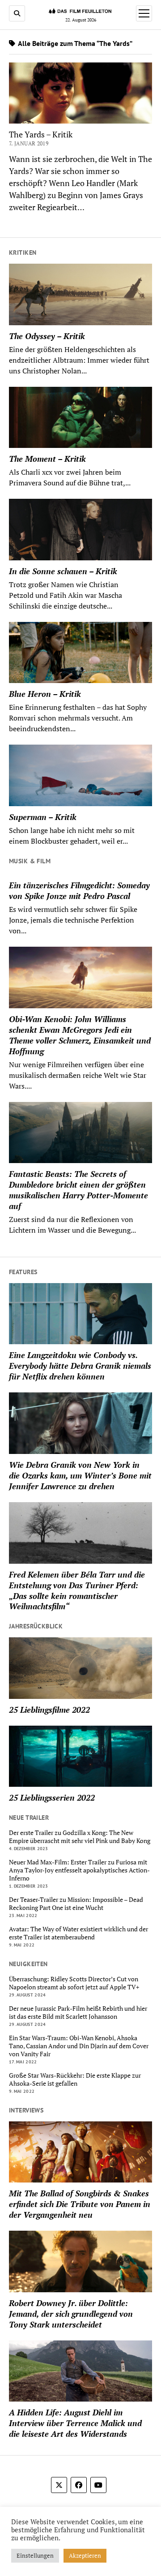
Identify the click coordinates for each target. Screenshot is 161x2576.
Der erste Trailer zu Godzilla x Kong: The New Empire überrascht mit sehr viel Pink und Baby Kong (80, 1837)
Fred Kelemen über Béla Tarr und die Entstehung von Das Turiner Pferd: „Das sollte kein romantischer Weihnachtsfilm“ (77, 1590)
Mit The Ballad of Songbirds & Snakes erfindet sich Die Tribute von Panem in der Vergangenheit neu (80, 2204)
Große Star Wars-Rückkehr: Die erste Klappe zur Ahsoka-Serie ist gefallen (75, 2079)
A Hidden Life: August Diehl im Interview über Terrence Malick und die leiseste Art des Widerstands (75, 2423)
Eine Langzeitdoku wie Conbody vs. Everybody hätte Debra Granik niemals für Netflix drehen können (80, 1366)
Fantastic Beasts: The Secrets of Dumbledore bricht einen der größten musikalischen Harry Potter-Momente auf (78, 1190)
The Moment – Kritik (47, 459)
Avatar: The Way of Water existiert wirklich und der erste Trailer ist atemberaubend (78, 1933)
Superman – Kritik (43, 817)
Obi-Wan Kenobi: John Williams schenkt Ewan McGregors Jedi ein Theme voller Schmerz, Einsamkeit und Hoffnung (80, 1035)
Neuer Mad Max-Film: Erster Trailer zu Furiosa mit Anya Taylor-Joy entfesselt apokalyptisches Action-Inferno (79, 1870)
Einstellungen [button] (35, 2555)
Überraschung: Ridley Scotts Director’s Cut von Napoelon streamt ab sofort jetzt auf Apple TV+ (74, 1983)
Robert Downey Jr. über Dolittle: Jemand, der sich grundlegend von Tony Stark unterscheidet (71, 2314)
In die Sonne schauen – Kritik (63, 571)
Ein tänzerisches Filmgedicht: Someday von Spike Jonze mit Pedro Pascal (79, 890)
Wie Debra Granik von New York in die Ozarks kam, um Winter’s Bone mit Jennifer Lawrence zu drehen (80, 1475)
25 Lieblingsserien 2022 (52, 1797)
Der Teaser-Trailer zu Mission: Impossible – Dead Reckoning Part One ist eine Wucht (76, 1904)
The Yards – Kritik (41, 134)
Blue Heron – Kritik (45, 694)
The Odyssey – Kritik (47, 336)
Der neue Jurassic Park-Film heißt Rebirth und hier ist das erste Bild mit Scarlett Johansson (78, 2013)
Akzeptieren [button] (85, 2555)
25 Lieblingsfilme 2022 (49, 1710)
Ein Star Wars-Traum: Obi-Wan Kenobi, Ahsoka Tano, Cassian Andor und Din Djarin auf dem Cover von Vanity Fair (79, 2046)
